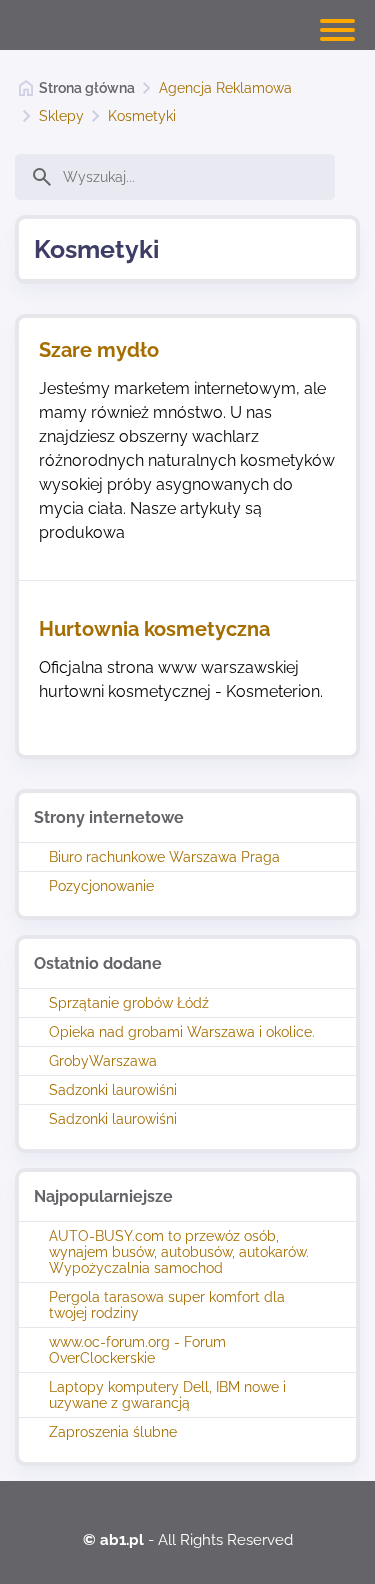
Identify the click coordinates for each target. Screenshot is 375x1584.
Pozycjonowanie (101, 886)
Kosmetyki (142, 116)
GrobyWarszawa (103, 1061)
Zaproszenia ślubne (113, 1432)
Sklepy (61, 116)
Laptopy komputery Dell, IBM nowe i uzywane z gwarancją (167, 1395)
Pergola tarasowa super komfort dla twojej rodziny (167, 1305)
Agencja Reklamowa (225, 88)
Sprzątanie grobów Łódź (129, 1003)
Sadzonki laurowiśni (113, 1090)
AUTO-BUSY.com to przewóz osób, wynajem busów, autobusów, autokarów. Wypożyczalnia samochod (179, 1252)
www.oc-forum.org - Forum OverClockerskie (137, 1350)
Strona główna (87, 88)
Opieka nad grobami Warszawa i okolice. (182, 1032)
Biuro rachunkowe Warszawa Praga (164, 857)
